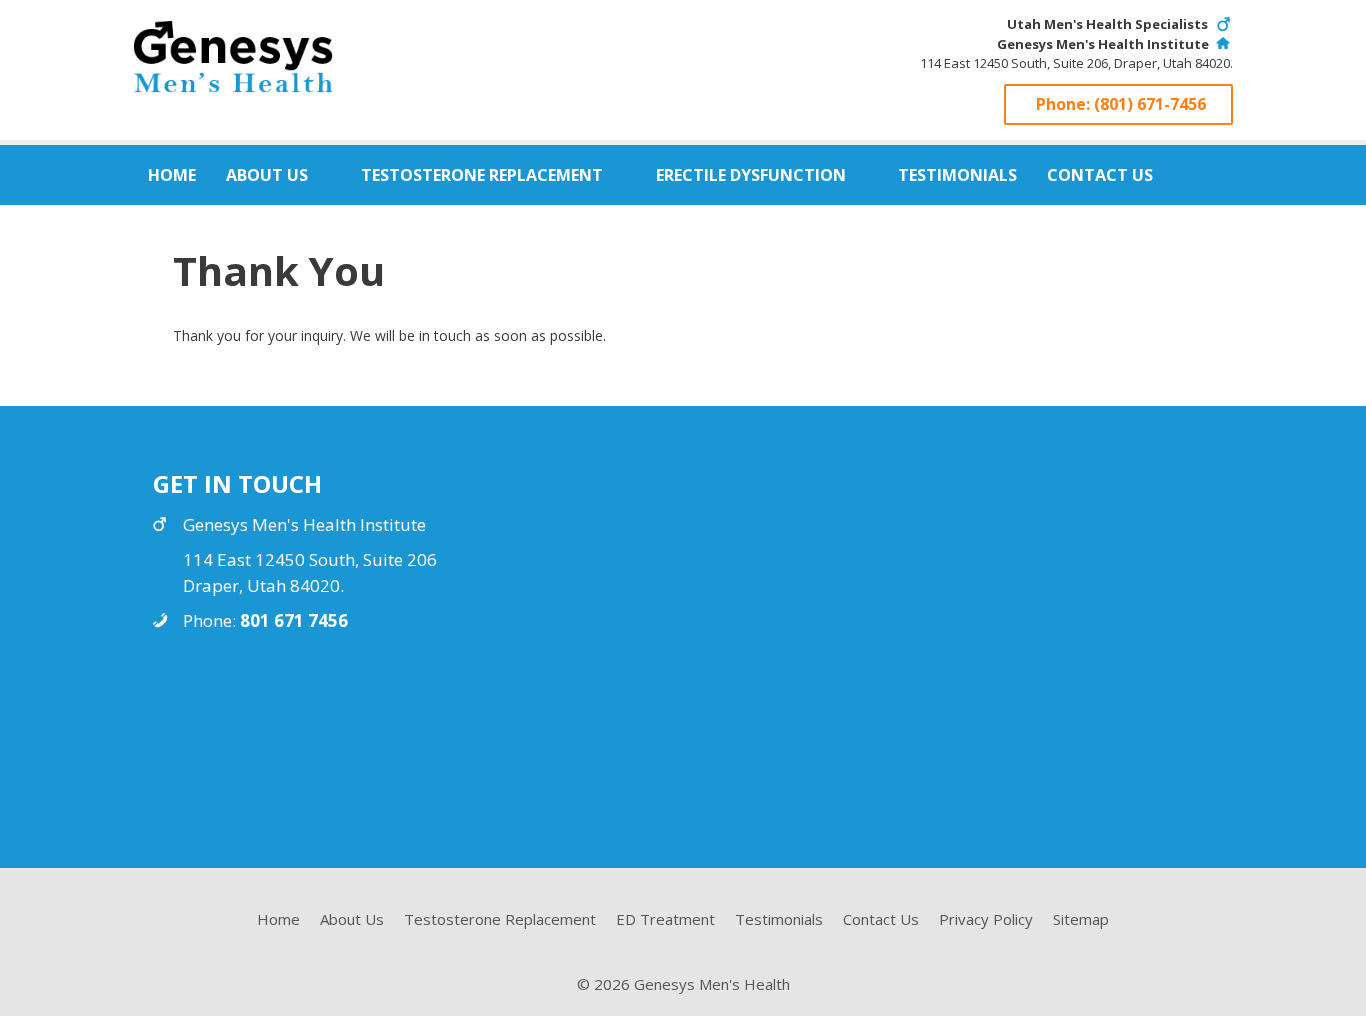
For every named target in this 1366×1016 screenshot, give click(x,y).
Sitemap (1081, 919)
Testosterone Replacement (482, 175)
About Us (267, 175)
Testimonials (957, 175)
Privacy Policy (986, 919)
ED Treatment (665, 919)
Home (172, 175)
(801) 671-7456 (1150, 104)
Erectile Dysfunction (751, 175)
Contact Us (1100, 175)
